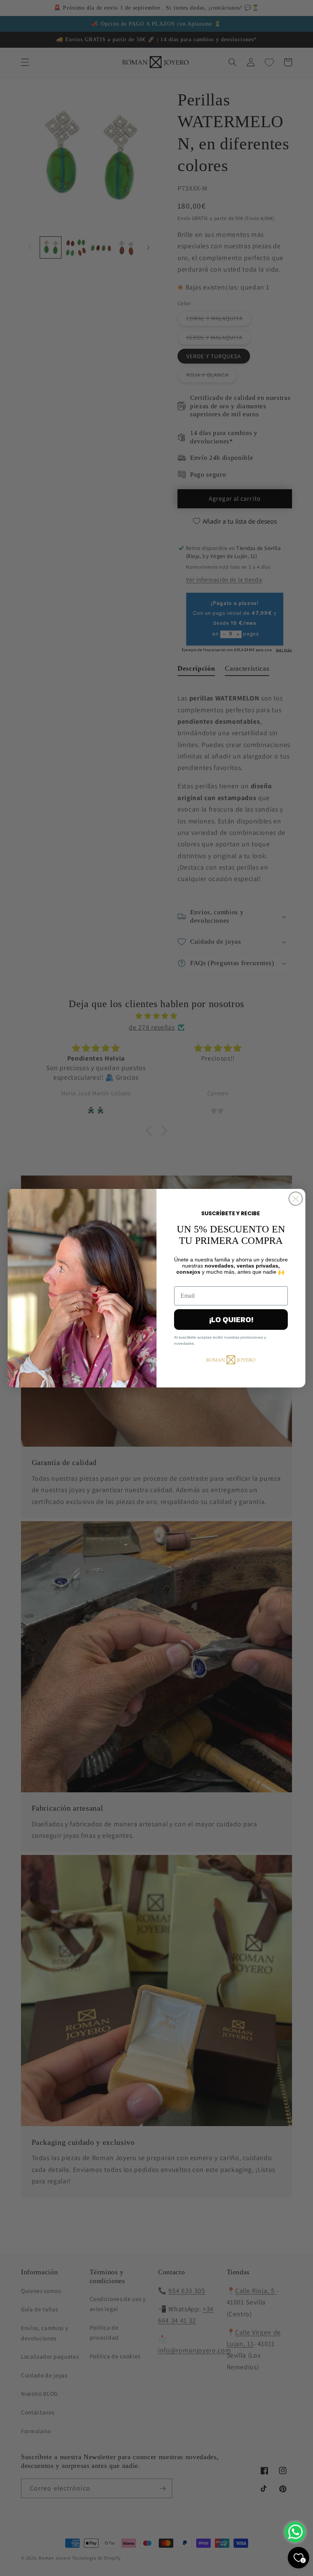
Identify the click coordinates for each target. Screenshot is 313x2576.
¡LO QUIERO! (231, 1320)
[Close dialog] (296, 1199)
